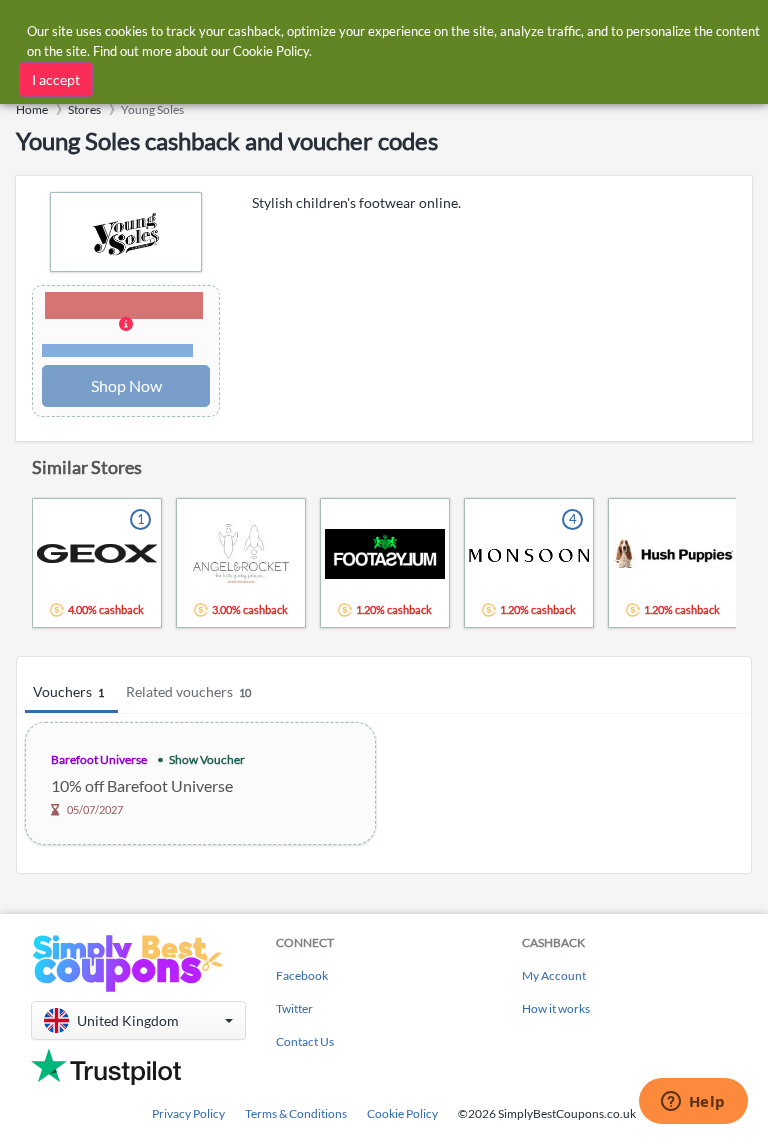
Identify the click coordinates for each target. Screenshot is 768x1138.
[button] (126, 326)
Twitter (294, 1008)
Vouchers (68, 691)
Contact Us (305, 1041)
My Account (554, 975)
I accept (56, 79)
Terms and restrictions (117, 350)
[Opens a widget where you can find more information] (693, 1103)
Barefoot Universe (99, 759)
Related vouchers (188, 691)
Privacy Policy (188, 1113)
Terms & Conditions (296, 1113)
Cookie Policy (402, 1113)
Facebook (302, 975)
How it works (556, 1008)
